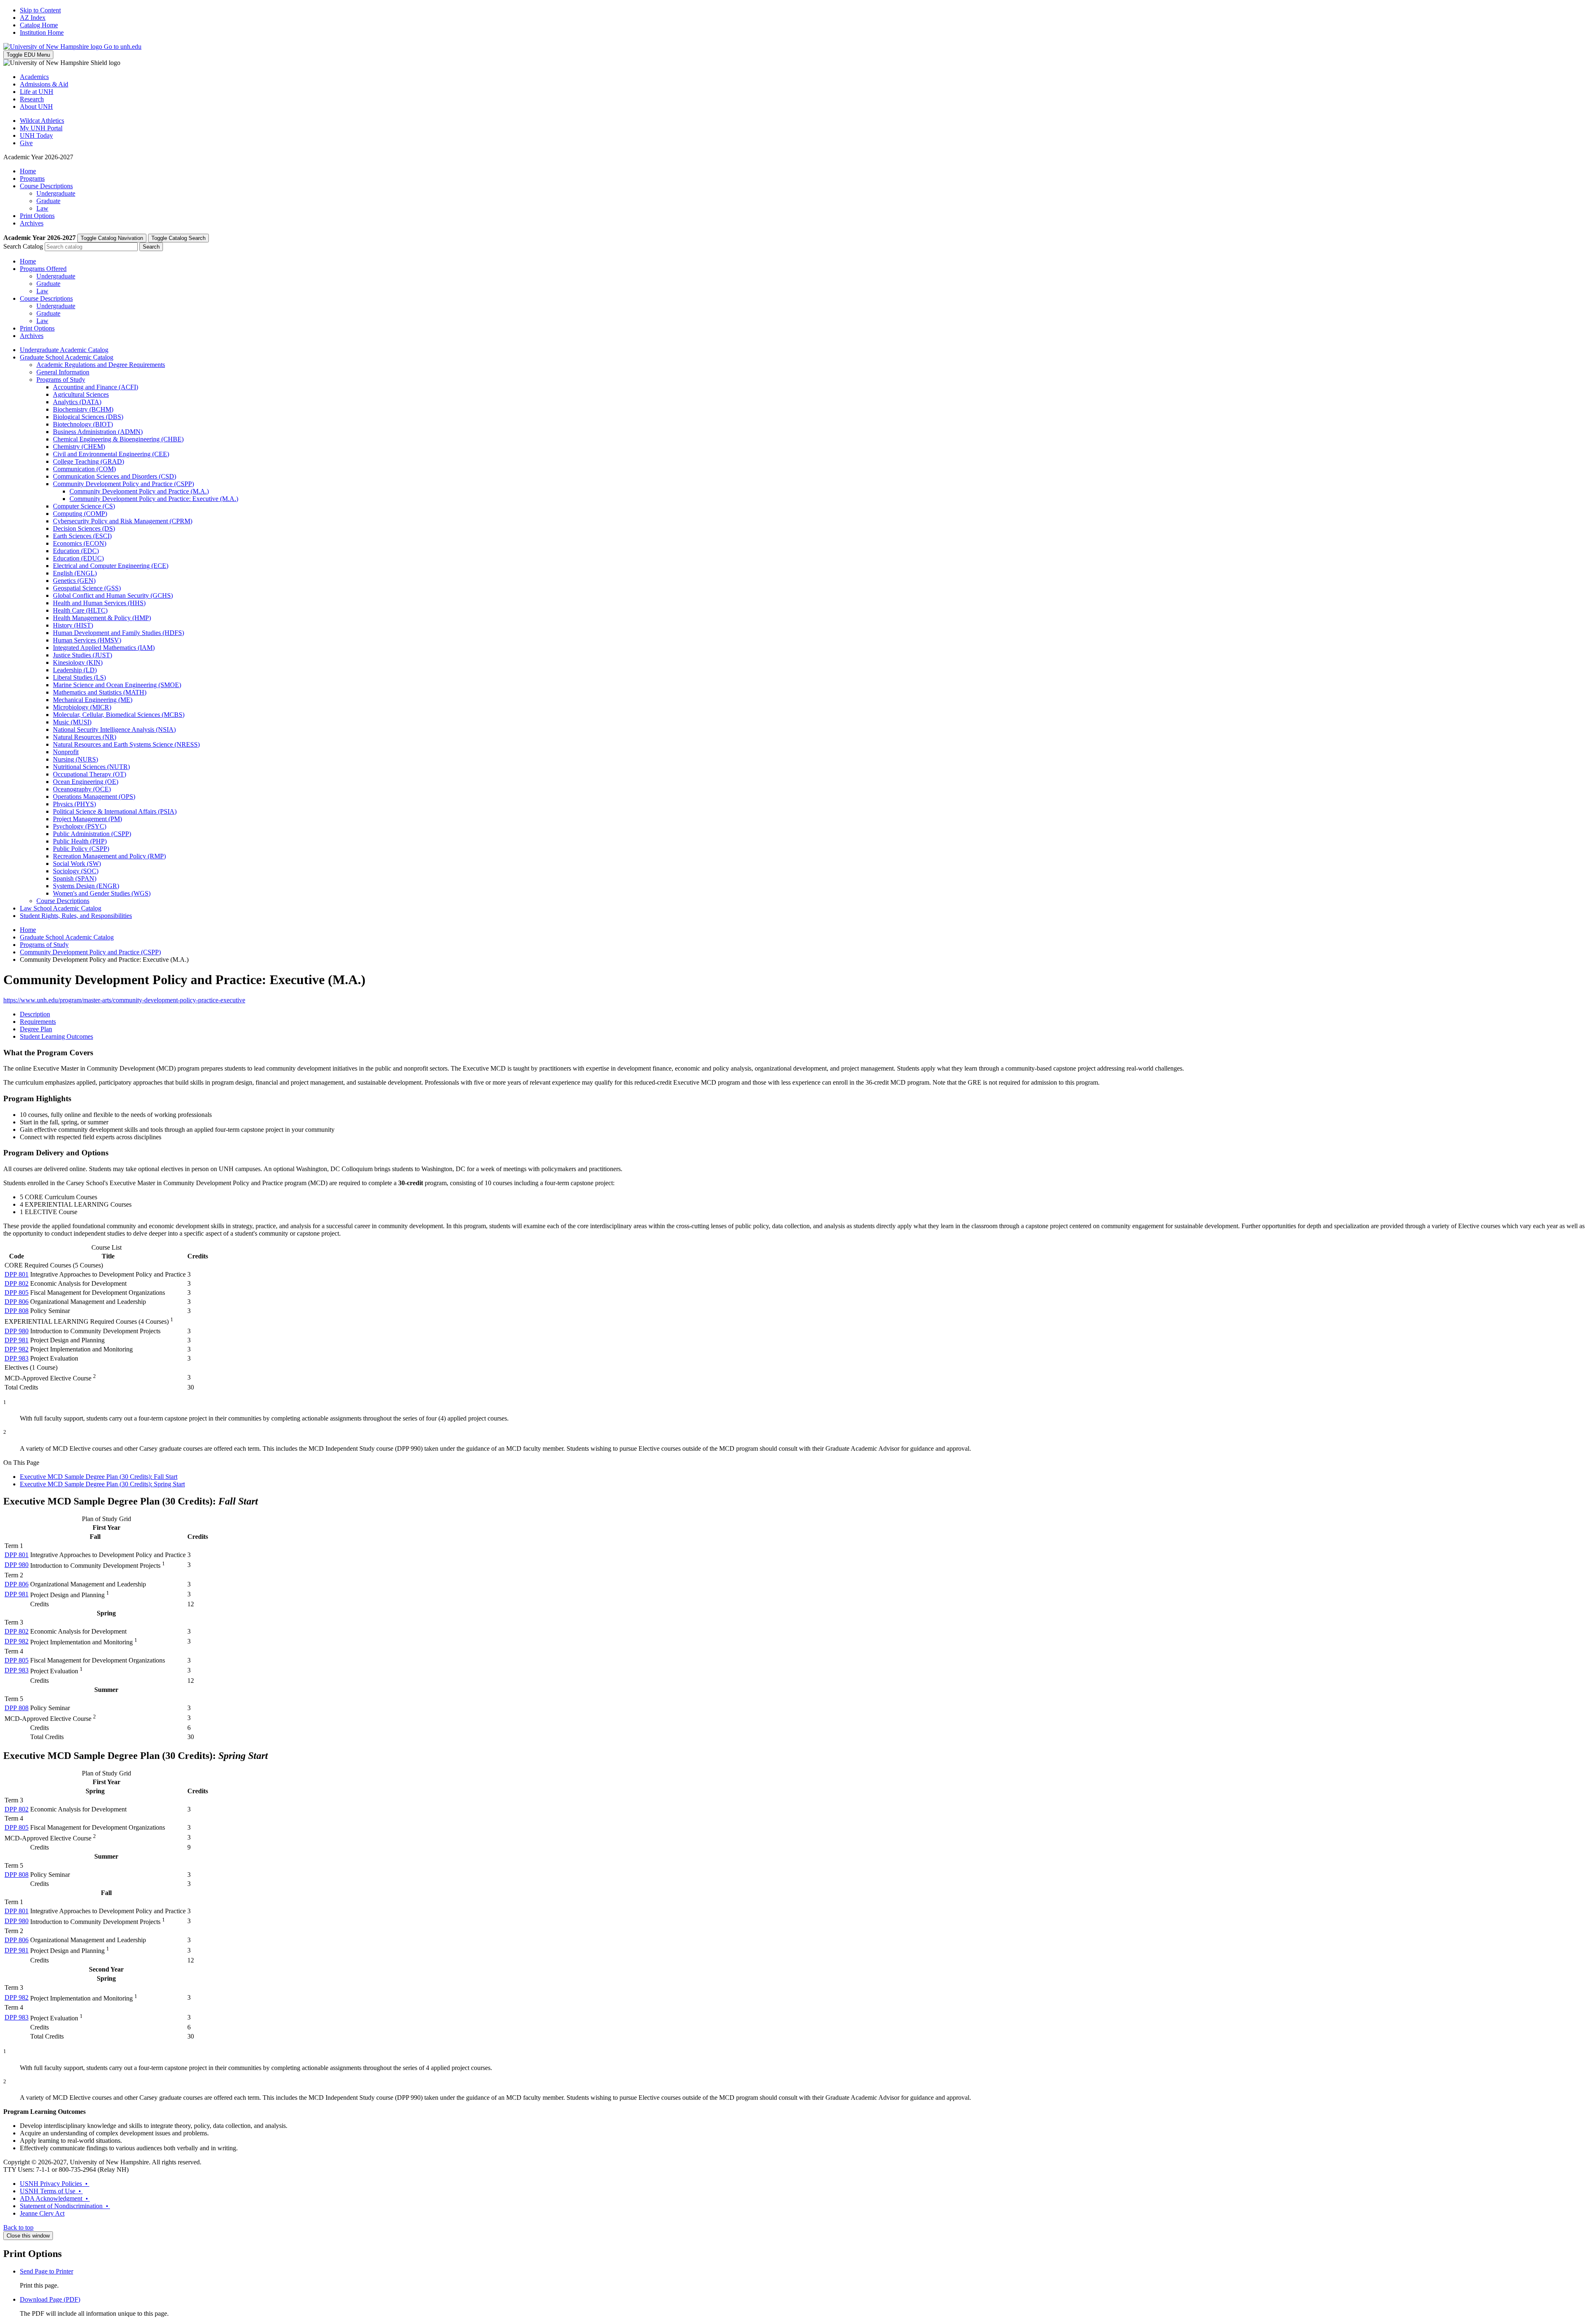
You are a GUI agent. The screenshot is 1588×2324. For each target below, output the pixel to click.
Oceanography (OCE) (82, 789)
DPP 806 (17, 1302)
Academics (34, 77)
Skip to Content (40, 10)
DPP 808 (17, 1311)
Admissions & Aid (44, 84)
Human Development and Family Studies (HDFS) (118, 633)
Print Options (37, 216)
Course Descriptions (46, 186)
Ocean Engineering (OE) (86, 782)
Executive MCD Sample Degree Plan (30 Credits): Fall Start (99, 1477)
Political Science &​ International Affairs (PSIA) (115, 811)
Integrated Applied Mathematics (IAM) (104, 648)
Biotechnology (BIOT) (83, 424)
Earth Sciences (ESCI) (82, 536)
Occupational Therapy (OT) (90, 774)
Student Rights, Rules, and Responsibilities (76, 916)
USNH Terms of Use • (51, 2191)
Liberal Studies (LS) (79, 677)
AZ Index (33, 18)
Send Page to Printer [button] (47, 2271)
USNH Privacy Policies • (55, 2184)
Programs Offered (43, 269)
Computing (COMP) (80, 514)
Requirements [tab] (38, 1022)
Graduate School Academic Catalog (67, 357)
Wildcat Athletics (42, 121)
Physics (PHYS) (74, 804)
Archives (32, 223)
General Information (63, 372)
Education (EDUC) (78, 558)
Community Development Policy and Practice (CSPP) (123, 484)
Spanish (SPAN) (75, 878)
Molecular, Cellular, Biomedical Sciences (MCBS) (119, 715)
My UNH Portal (41, 128)
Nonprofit (66, 752)
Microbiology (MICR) (82, 707)
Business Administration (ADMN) (98, 432)
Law (42, 208)
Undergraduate (56, 193)
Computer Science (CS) (84, 506)
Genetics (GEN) (74, 581)
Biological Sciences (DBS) (88, 417)
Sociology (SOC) (76, 871)
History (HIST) (73, 625)
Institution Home (42, 32)
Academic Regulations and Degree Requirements (101, 365)
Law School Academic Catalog (61, 908)
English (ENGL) (75, 573)
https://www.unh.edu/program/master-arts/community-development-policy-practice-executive (124, 1000)
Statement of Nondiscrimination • (65, 2206)
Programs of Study (61, 380)
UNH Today (36, 135)
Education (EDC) (76, 551)
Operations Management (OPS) (94, 797)
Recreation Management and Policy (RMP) (109, 856)
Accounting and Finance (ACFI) (96, 387)
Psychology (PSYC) (80, 826)
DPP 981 (17, 1340)
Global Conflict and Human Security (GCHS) (113, 595)
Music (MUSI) (72, 722)
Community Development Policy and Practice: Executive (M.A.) (154, 499)
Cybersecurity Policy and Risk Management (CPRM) (123, 521)
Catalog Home (39, 25)
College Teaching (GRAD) (88, 461)
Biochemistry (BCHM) (83, 409)
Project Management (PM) (87, 819)
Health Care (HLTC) (80, 610)
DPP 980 (17, 1331)
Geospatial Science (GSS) (87, 588)
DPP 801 (17, 1274)
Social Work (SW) (77, 864)
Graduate (48, 201)
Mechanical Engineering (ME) (93, 700)
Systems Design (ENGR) (86, 886)
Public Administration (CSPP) (92, 834)
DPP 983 (17, 1358)
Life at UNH (37, 92)
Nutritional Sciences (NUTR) (91, 767)
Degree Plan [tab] (36, 1029)
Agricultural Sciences (81, 394)
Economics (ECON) (80, 543)
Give (26, 143)
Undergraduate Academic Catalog (64, 350)
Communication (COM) (84, 469)
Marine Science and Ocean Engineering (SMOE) (117, 685)
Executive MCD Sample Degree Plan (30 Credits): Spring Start (102, 1484)
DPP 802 (17, 1283)
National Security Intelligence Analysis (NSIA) (114, 730)
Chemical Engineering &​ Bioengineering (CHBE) (118, 439)
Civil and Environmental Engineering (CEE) (111, 454)
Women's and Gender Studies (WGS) (102, 893)
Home (28, 171)
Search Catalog (23, 246)
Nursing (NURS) (75, 759)
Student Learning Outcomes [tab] (56, 1036)
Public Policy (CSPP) (81, 849)
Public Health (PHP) (80, 841)
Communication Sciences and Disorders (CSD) (115, 476)
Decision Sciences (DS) (84, 528)
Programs (32, 178)
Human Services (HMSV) (87, 640)
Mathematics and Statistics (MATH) (100, 692)
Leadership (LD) (75, 670)
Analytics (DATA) (77, 402)
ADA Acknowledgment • (55, 2198)
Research (32, 99)
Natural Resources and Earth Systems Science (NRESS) (126, 744)
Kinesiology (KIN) (78, 662)
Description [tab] (35, 1014)
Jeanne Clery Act (42, 2213)
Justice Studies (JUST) (83, 655)
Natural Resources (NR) (85, 737)
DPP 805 (17, 1293)
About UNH (36, 107)
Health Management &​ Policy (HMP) (102, 618)
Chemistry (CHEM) (79, 447)
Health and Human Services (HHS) (99, 603)
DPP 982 (17, 1349)
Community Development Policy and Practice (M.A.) (139, 491)
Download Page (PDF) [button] (50, 2299)
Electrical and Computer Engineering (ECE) (111, 566)
